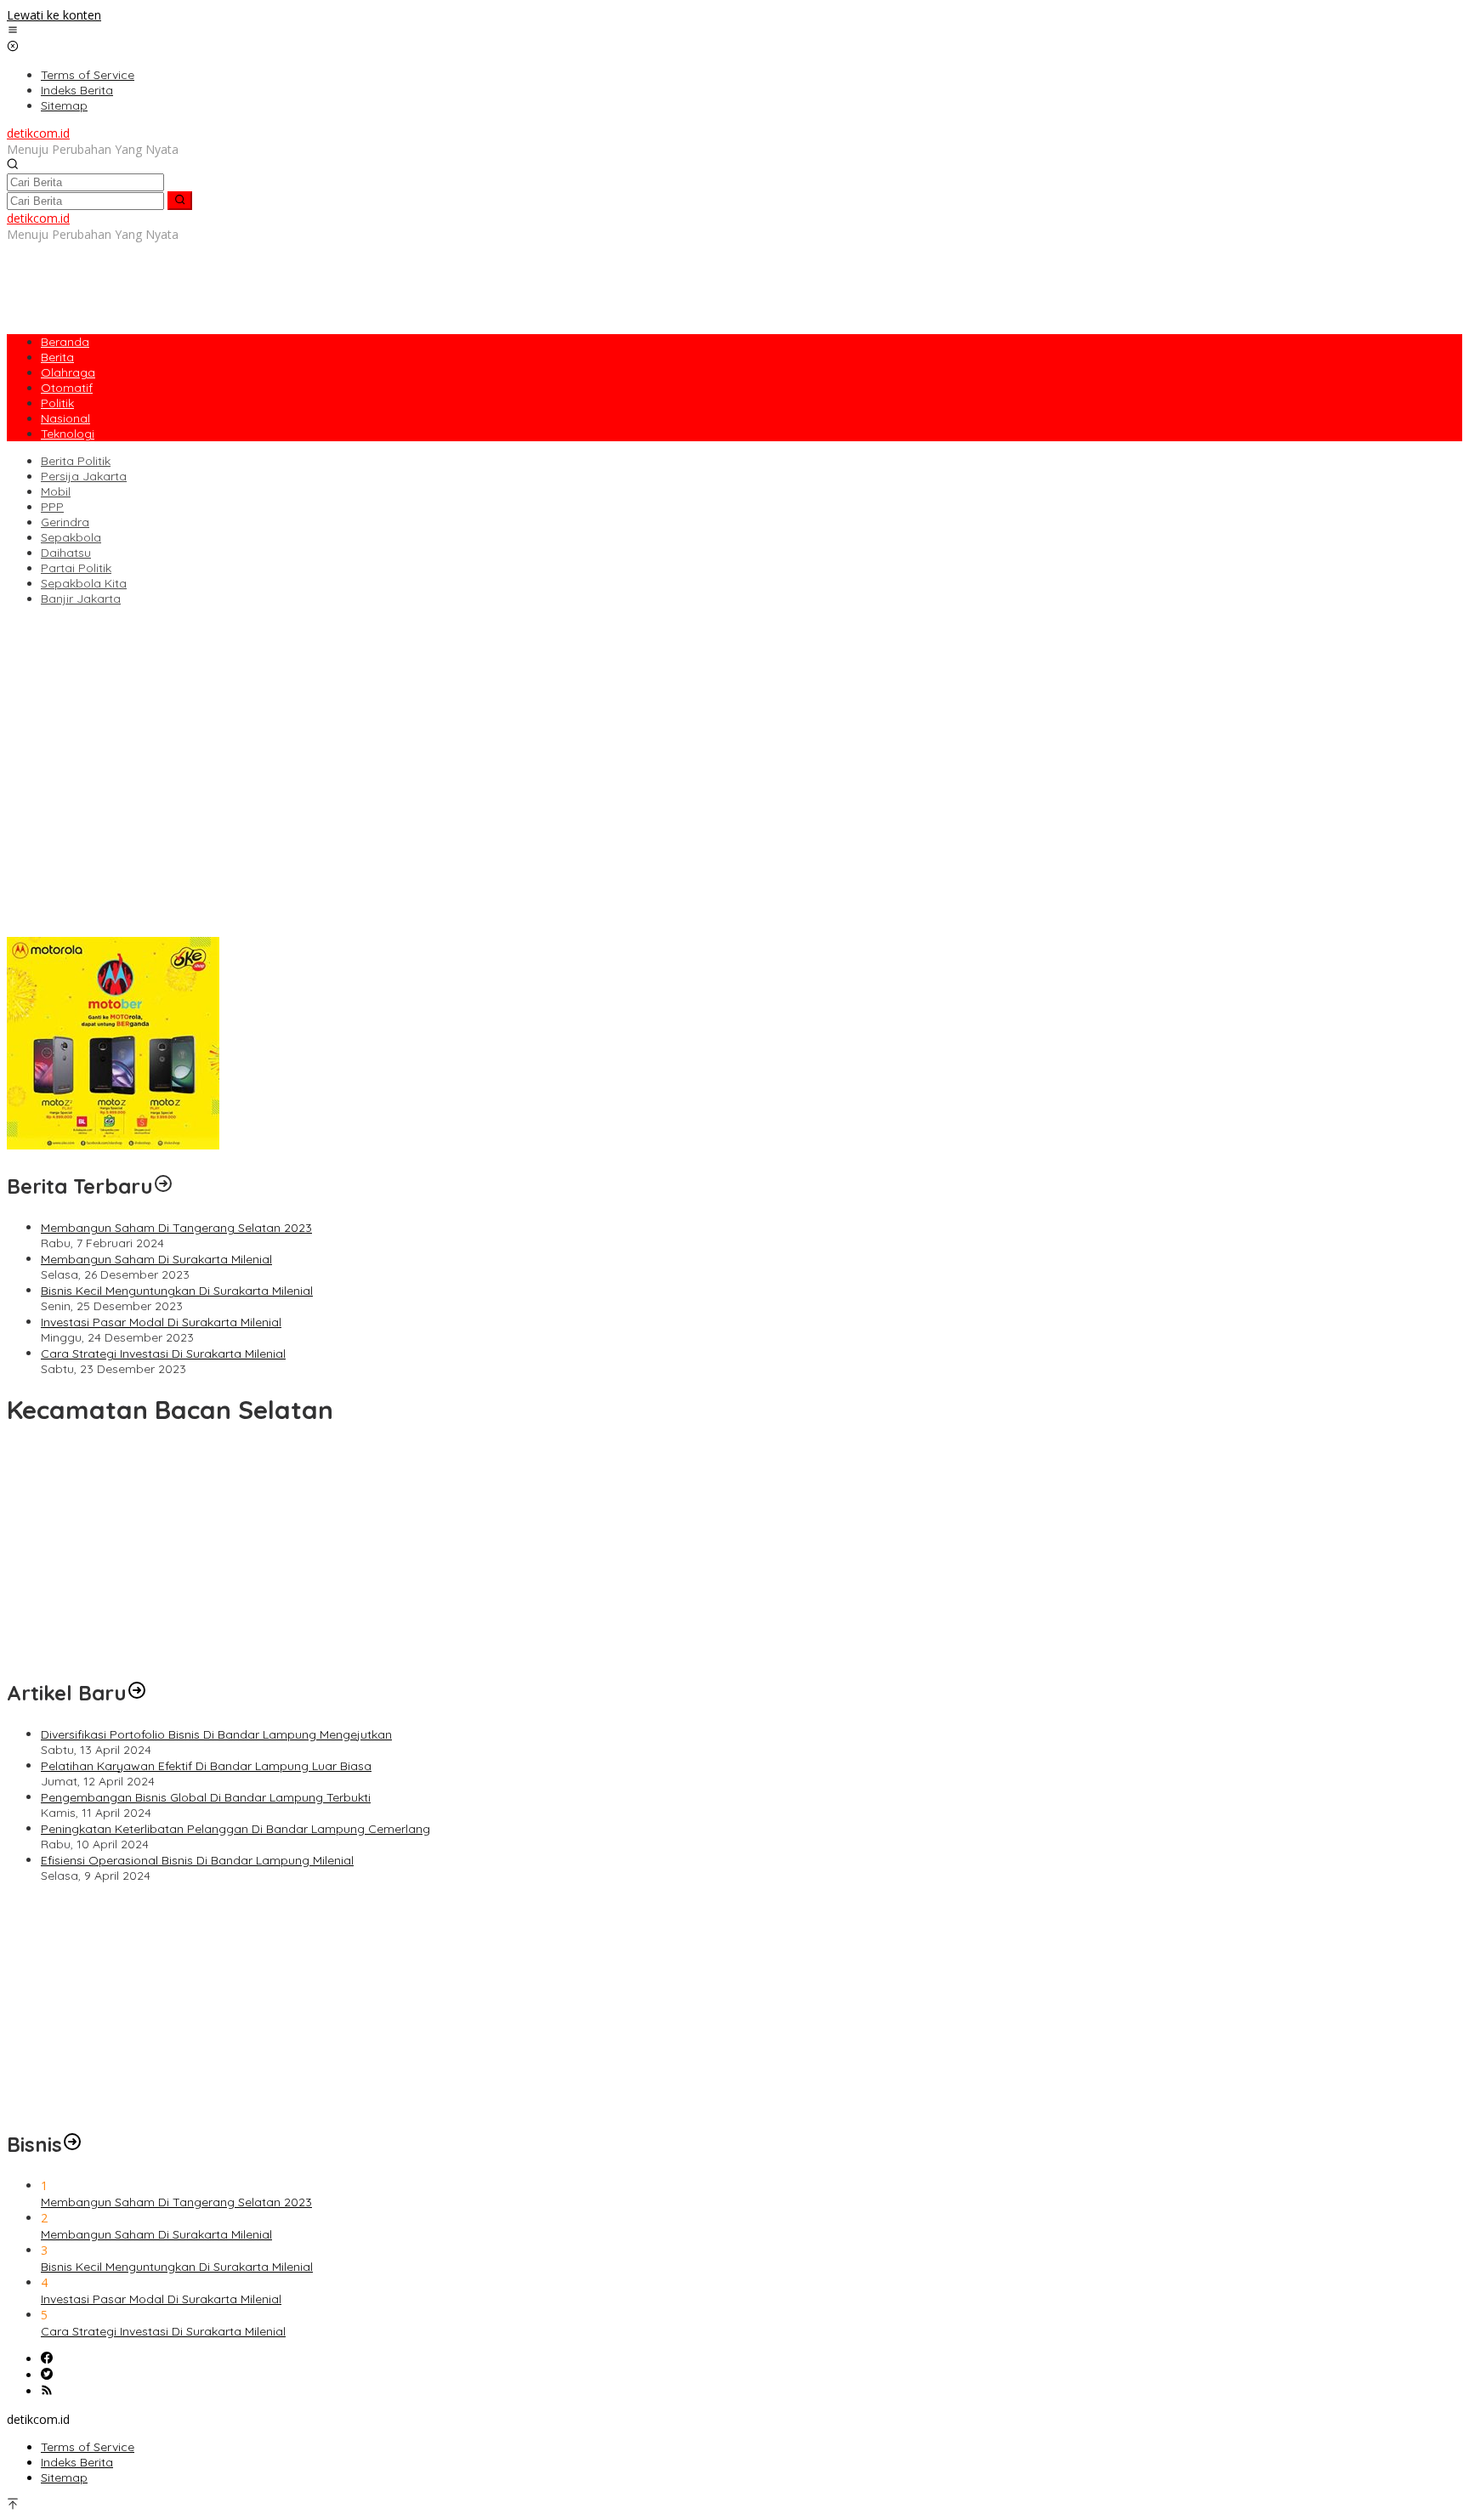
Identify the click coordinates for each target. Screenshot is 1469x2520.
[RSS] (47, 2391)
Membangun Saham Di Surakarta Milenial (156, 1259)
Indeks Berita (77, 2462)
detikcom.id (38, 133)
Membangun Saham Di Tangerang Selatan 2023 (176, 1228)
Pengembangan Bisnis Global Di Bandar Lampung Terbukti (172, 897)
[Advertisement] (316, 281)
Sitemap (64, 2477)
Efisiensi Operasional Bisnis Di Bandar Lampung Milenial (163, 929)
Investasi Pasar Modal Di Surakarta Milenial (161, 1322)
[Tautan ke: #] (137, 1693)
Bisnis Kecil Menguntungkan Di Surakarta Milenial (177, 1291)
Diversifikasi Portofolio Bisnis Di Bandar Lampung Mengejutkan (182, 865)
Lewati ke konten (54, 15)
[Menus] (13, 31)
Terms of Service (88, 2447)
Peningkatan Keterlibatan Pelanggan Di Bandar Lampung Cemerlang (201, 913)
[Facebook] (47, 2359)
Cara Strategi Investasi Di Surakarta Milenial (163, 1354)
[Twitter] (47, 2375)
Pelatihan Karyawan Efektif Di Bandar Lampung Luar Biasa (172, 881)
